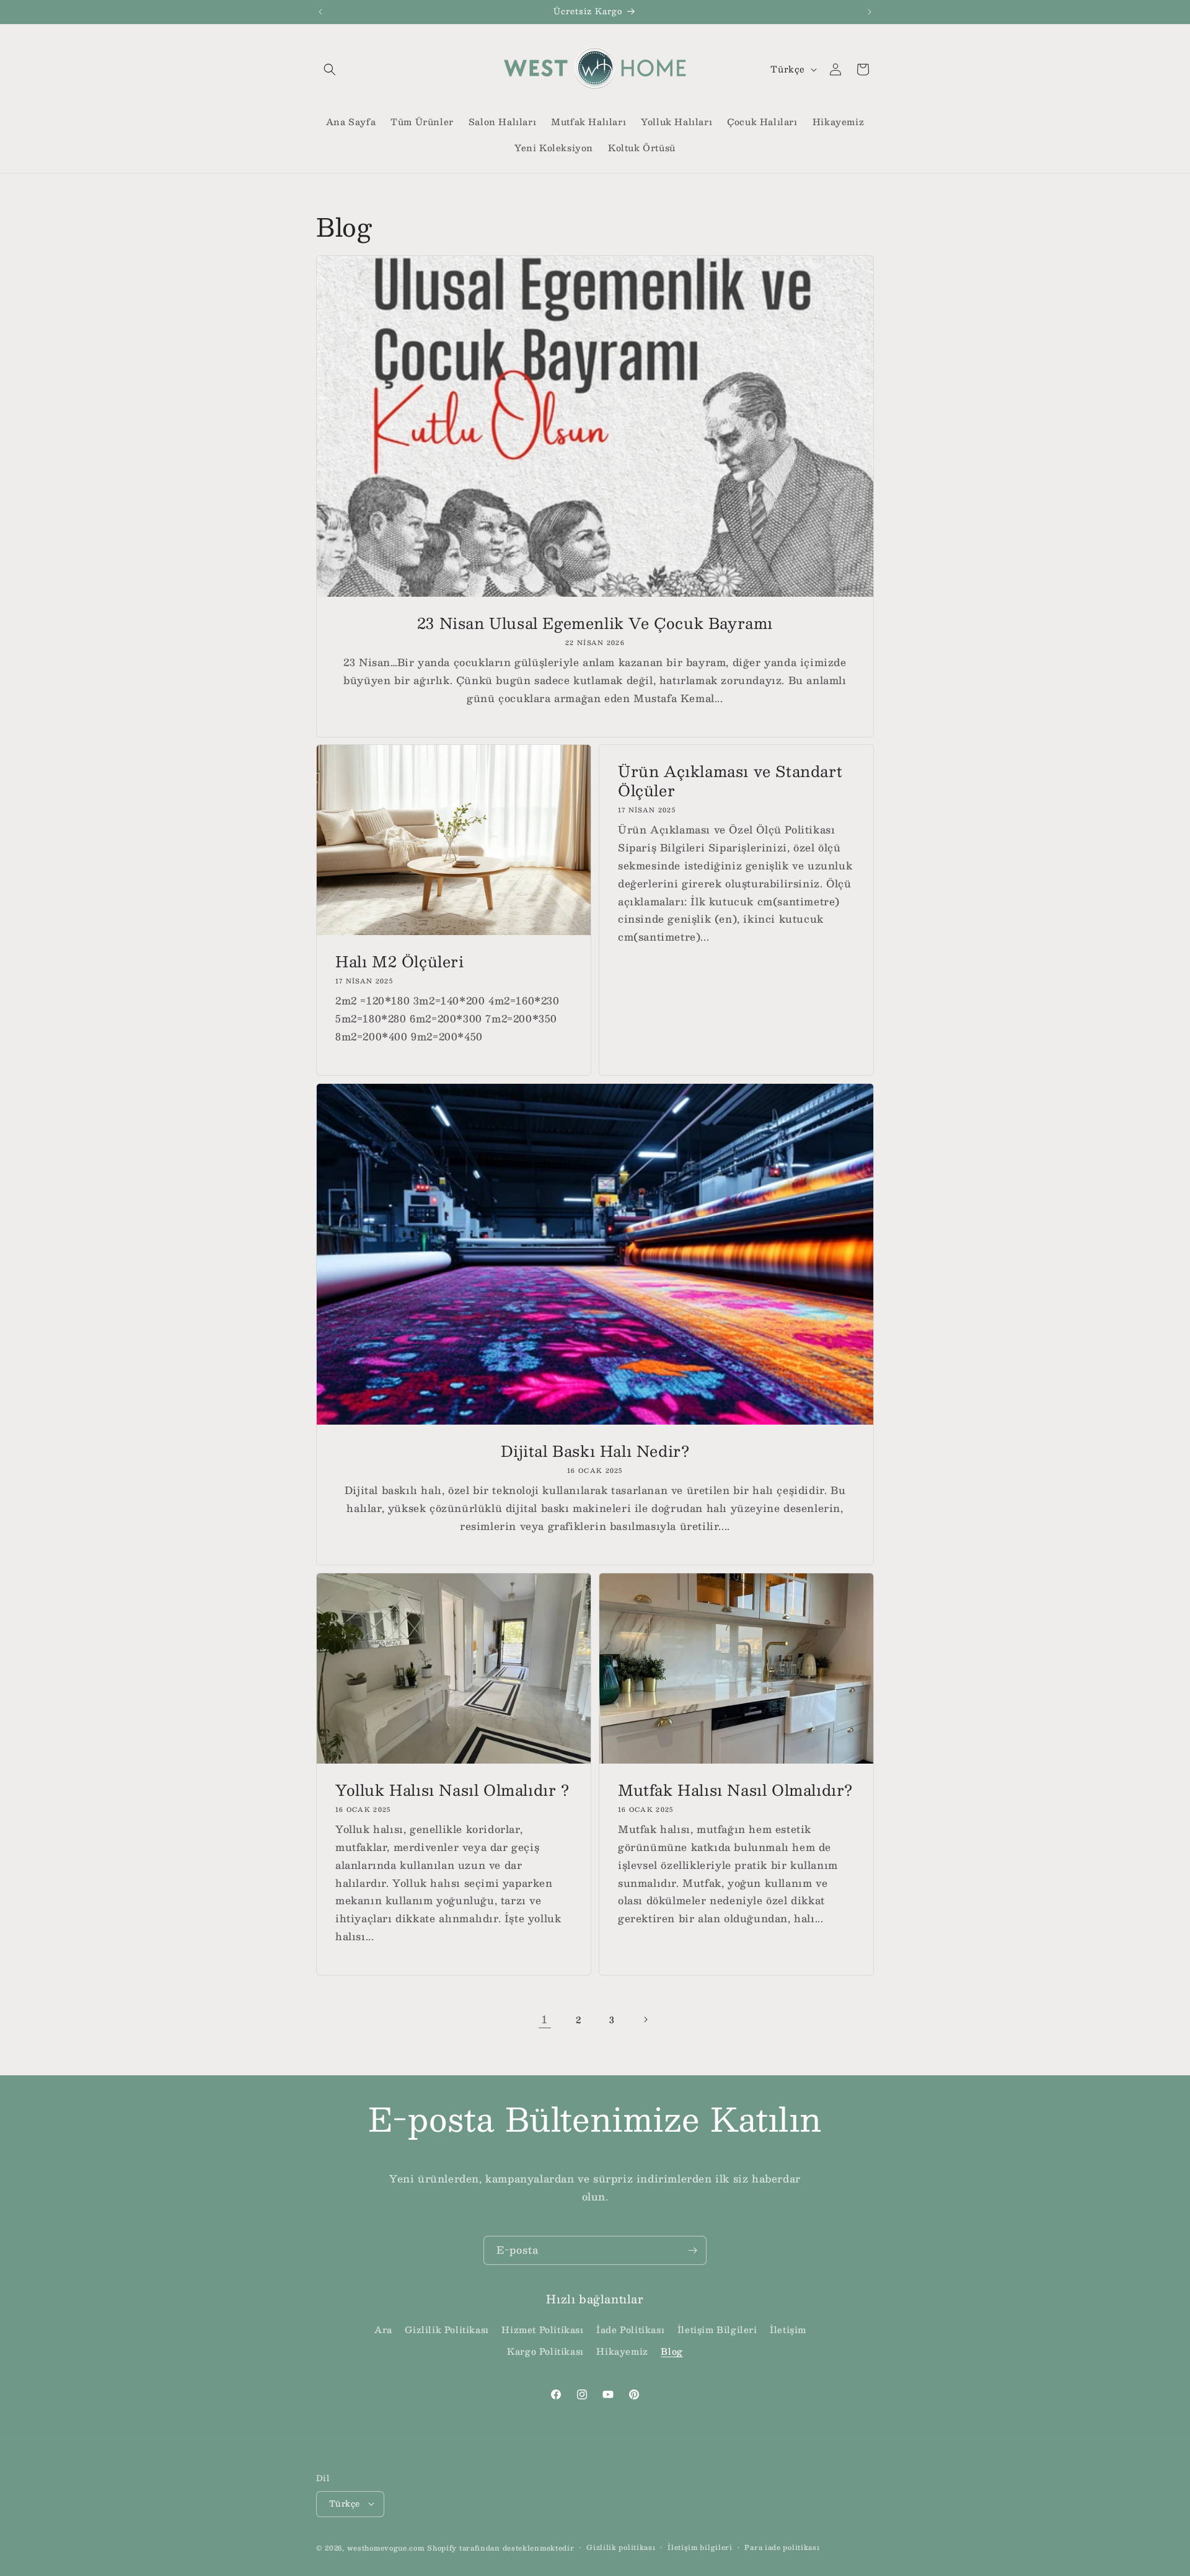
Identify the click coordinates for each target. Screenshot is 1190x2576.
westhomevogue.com (386, 2547)
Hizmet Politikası (542, 2330)
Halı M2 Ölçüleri (400, 961)
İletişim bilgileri (700, 2547)
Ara (383, 2330)
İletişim (788, 2330)
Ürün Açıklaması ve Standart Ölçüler (730, 781)
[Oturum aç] (835, 69)
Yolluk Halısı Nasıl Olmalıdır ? (452, 1790)
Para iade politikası (782, 2547)
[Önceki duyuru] (320, 12)
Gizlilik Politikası (447, 2330)
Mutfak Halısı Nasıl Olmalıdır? (735, 1790)
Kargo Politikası (545, 2352)
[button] (330, 69)
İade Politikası (630, 2330)
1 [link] (545, 2019)
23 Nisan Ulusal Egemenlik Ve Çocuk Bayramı (595, 623)
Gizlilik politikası (621, 2547)
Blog (672, 2352)
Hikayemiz (622, 2352)
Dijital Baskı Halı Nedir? (595, 1451)
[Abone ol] (692, 2250)
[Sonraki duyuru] (870, 12)
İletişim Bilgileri (717, 2330)
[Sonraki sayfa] (645, 2020)
